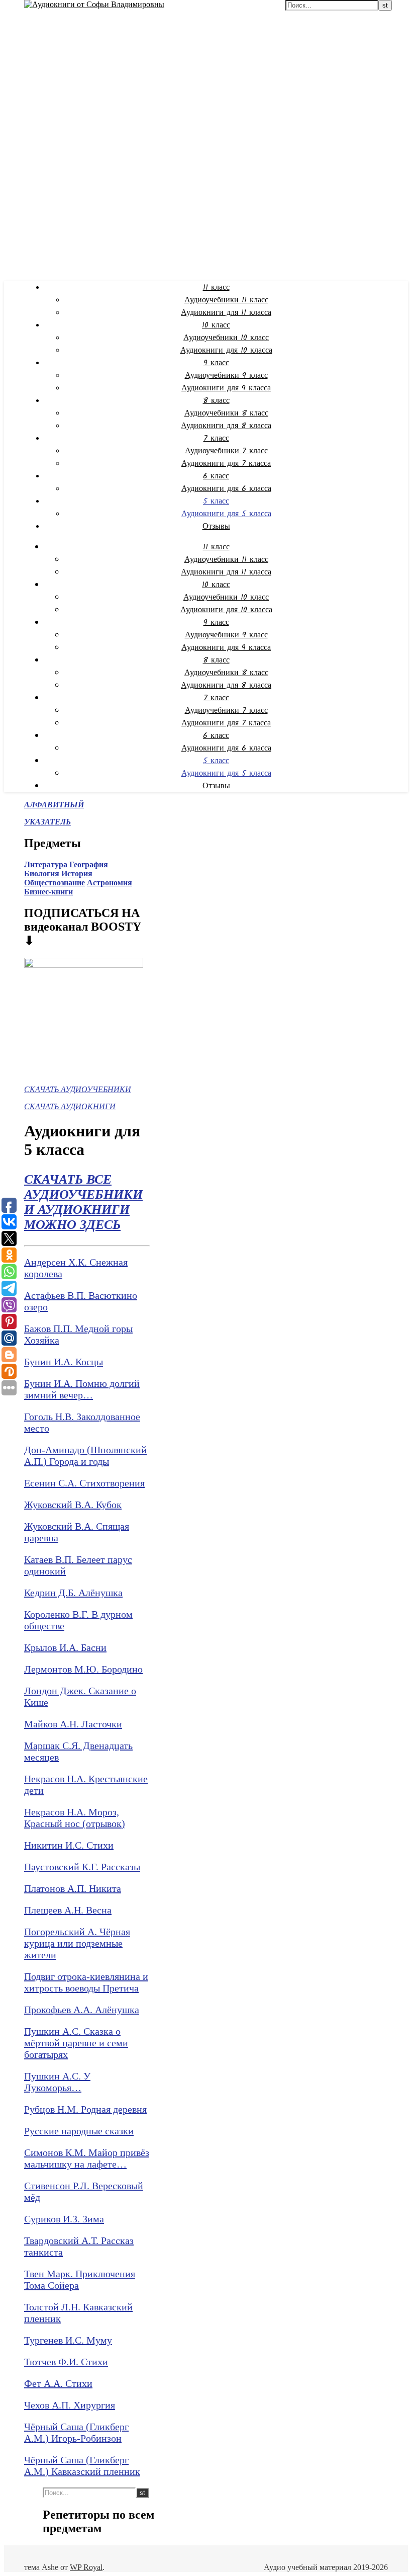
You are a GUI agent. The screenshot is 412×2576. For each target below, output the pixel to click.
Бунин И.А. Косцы (64, 1362)
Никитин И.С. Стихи (69, 1845)
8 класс (216, 401)
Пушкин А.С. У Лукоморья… (57, 2082)
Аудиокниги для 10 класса (226, 350)
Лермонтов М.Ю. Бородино (83, 1669)
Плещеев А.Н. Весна (68, 1910)
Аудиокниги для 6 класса (226, 489)
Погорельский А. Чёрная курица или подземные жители (77, 1943)
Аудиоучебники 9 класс (226, 376)
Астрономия (110, 883)
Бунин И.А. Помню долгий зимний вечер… (82, 1389)
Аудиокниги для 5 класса (226, 514)
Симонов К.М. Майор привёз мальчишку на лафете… (87, 2158)
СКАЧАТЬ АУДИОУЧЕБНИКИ (78, 1089)
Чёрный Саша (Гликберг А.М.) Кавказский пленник (82, 2466)
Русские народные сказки (79, 2131)
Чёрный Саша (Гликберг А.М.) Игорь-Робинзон (76, 2432)
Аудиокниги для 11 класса (226, 313)
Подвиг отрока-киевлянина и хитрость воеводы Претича (86, 1982)
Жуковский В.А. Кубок (73, 1505)
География (89, 864)
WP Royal (86, 2567)
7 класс (216, 438)
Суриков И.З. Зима (64, 2219)
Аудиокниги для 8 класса (226, 426)
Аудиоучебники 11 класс (226, 300)
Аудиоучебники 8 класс (226, 413)
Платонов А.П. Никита (73, 1888)
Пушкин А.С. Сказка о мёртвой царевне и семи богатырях (76, 2043)
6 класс (216, 476)
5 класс (216, 501)
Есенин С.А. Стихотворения (84, 1483)
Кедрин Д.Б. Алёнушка (73, 1593)
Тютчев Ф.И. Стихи (66, 2362)
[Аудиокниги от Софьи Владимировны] (94, 4)
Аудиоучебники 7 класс (226, 451)
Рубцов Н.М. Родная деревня (85, 2109)
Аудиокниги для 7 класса (226, 464)
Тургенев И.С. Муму (68, 2340)
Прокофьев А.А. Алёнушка (82, 2010)
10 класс (216, 325)
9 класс (216, 363)
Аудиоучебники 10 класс (226, 338)
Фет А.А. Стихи (58, 2383)
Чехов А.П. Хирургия (70, 2405)
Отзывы (216, 526)
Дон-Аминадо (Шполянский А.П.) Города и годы (85, 1456)
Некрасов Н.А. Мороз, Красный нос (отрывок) (75, 1818)
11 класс (216, 287)
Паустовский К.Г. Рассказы (82, 1867)
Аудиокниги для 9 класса (226, 388)
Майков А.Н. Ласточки (73, 1724)
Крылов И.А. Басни (65, 1647)
